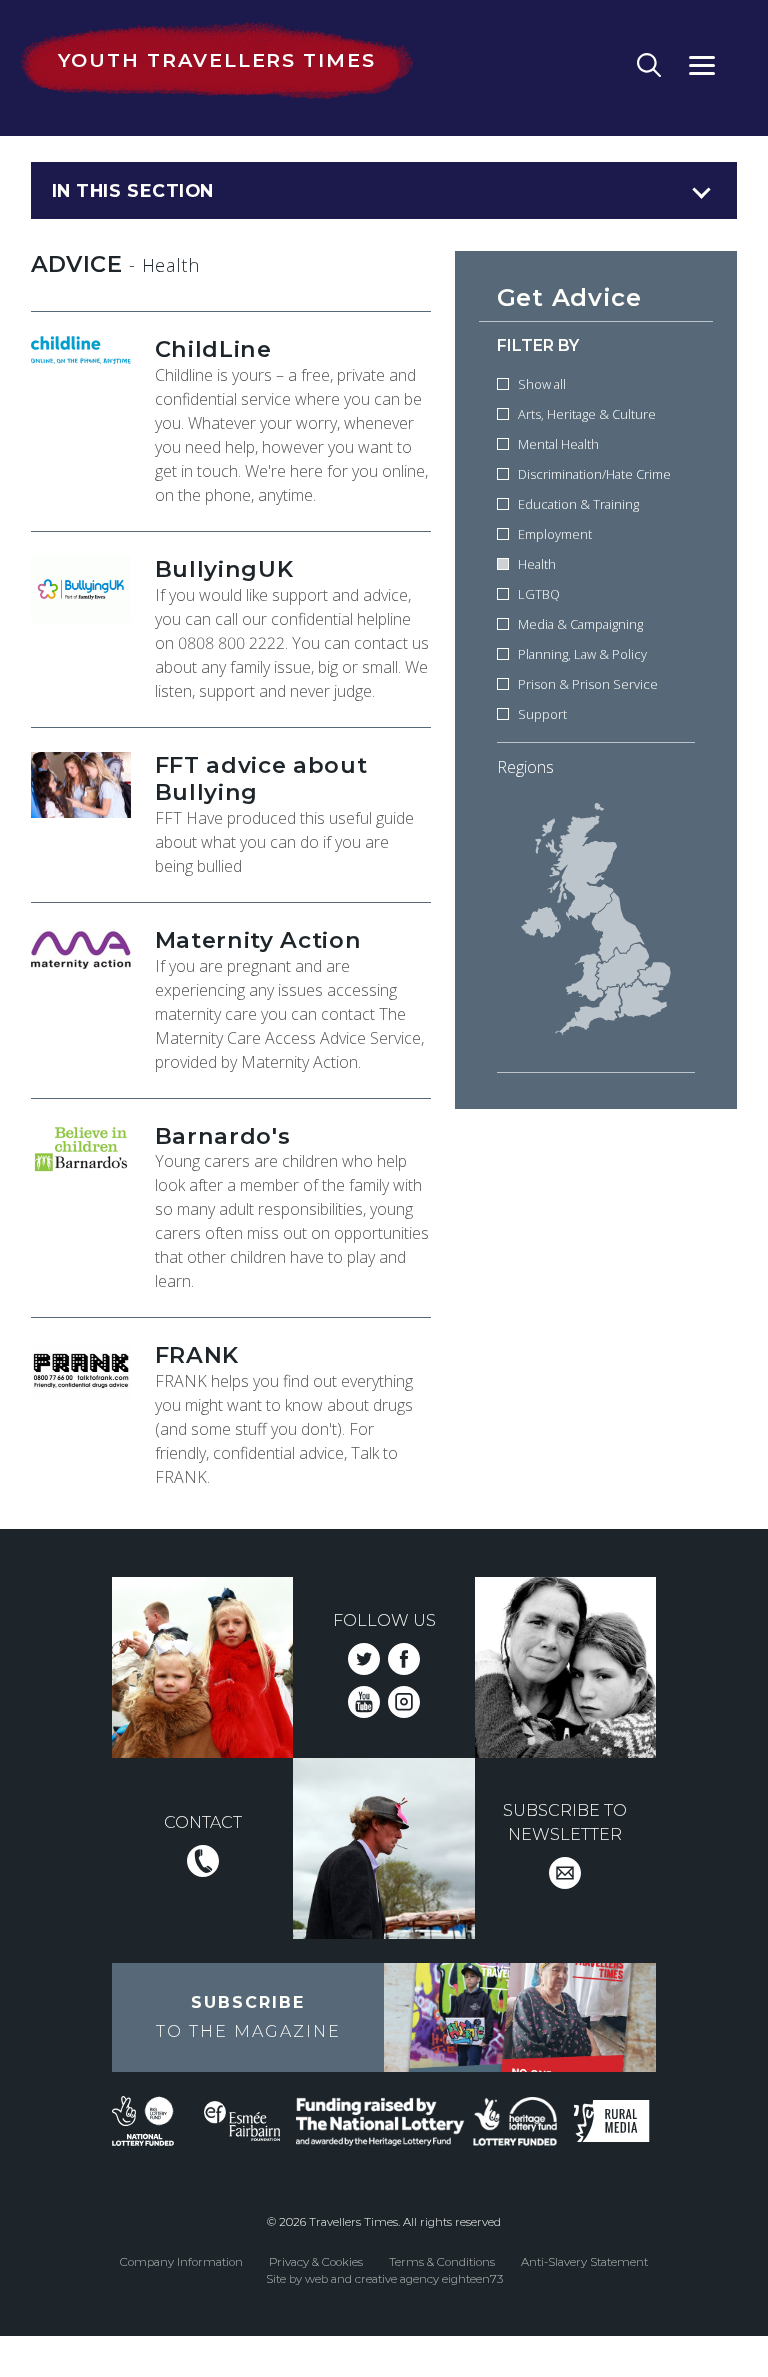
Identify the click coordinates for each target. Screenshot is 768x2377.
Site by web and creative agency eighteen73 (384, 2279)
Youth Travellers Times (217, 60)
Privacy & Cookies (316, 2262)
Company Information (181, 2262)
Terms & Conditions (442, 2262)
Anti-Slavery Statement (584, 2262)
